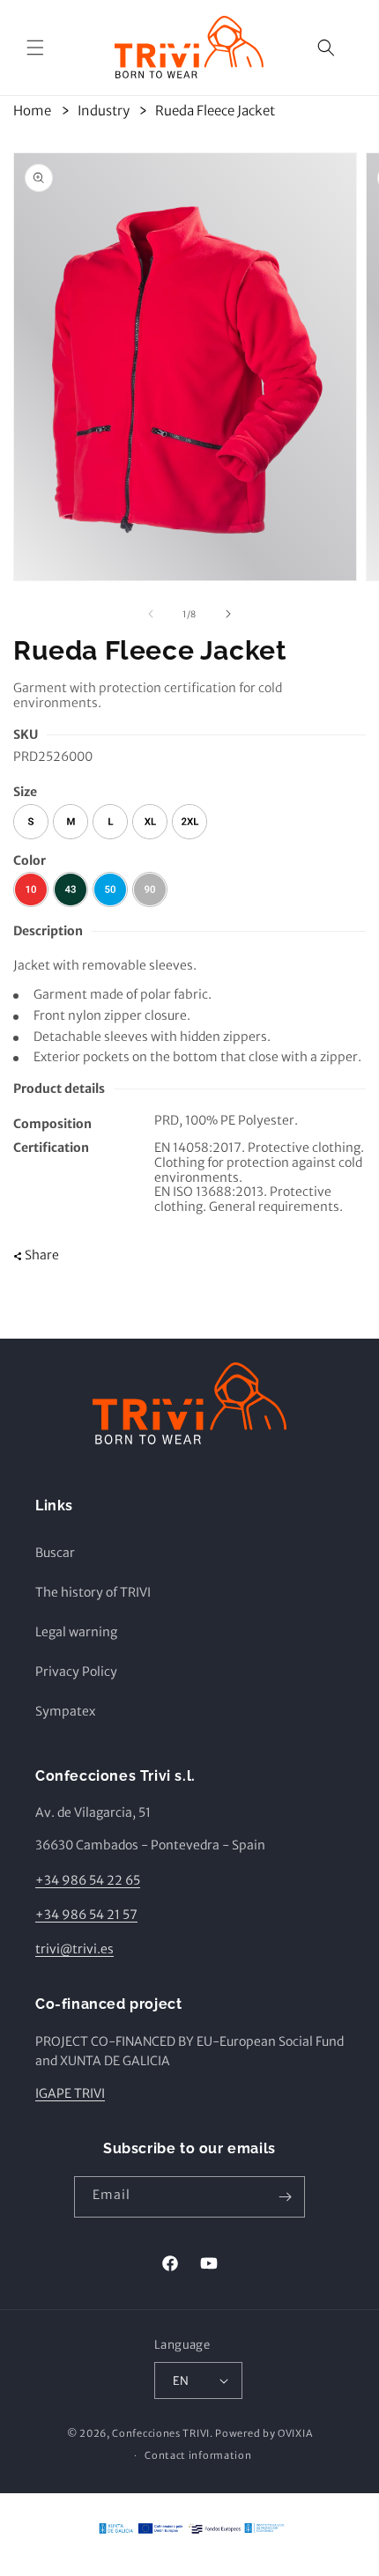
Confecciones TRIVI (161, 2433)
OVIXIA (295, 2433)
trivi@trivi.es (74, 1949)
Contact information (198, 2455)
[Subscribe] (285, 2197)
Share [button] (42, 1255)
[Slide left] (151, 614)
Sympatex (65, 1711)
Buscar (55, 1553)
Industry (104, 111)
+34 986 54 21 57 (86, 1915)
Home (32, 111)
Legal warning (76, 1632)
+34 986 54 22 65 (88, 1880)
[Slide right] (228, 614)
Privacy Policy (76, 1672)
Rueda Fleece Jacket (215, 111)
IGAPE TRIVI (70, 2093)
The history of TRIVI (93, 1592)
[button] (35, 48)
